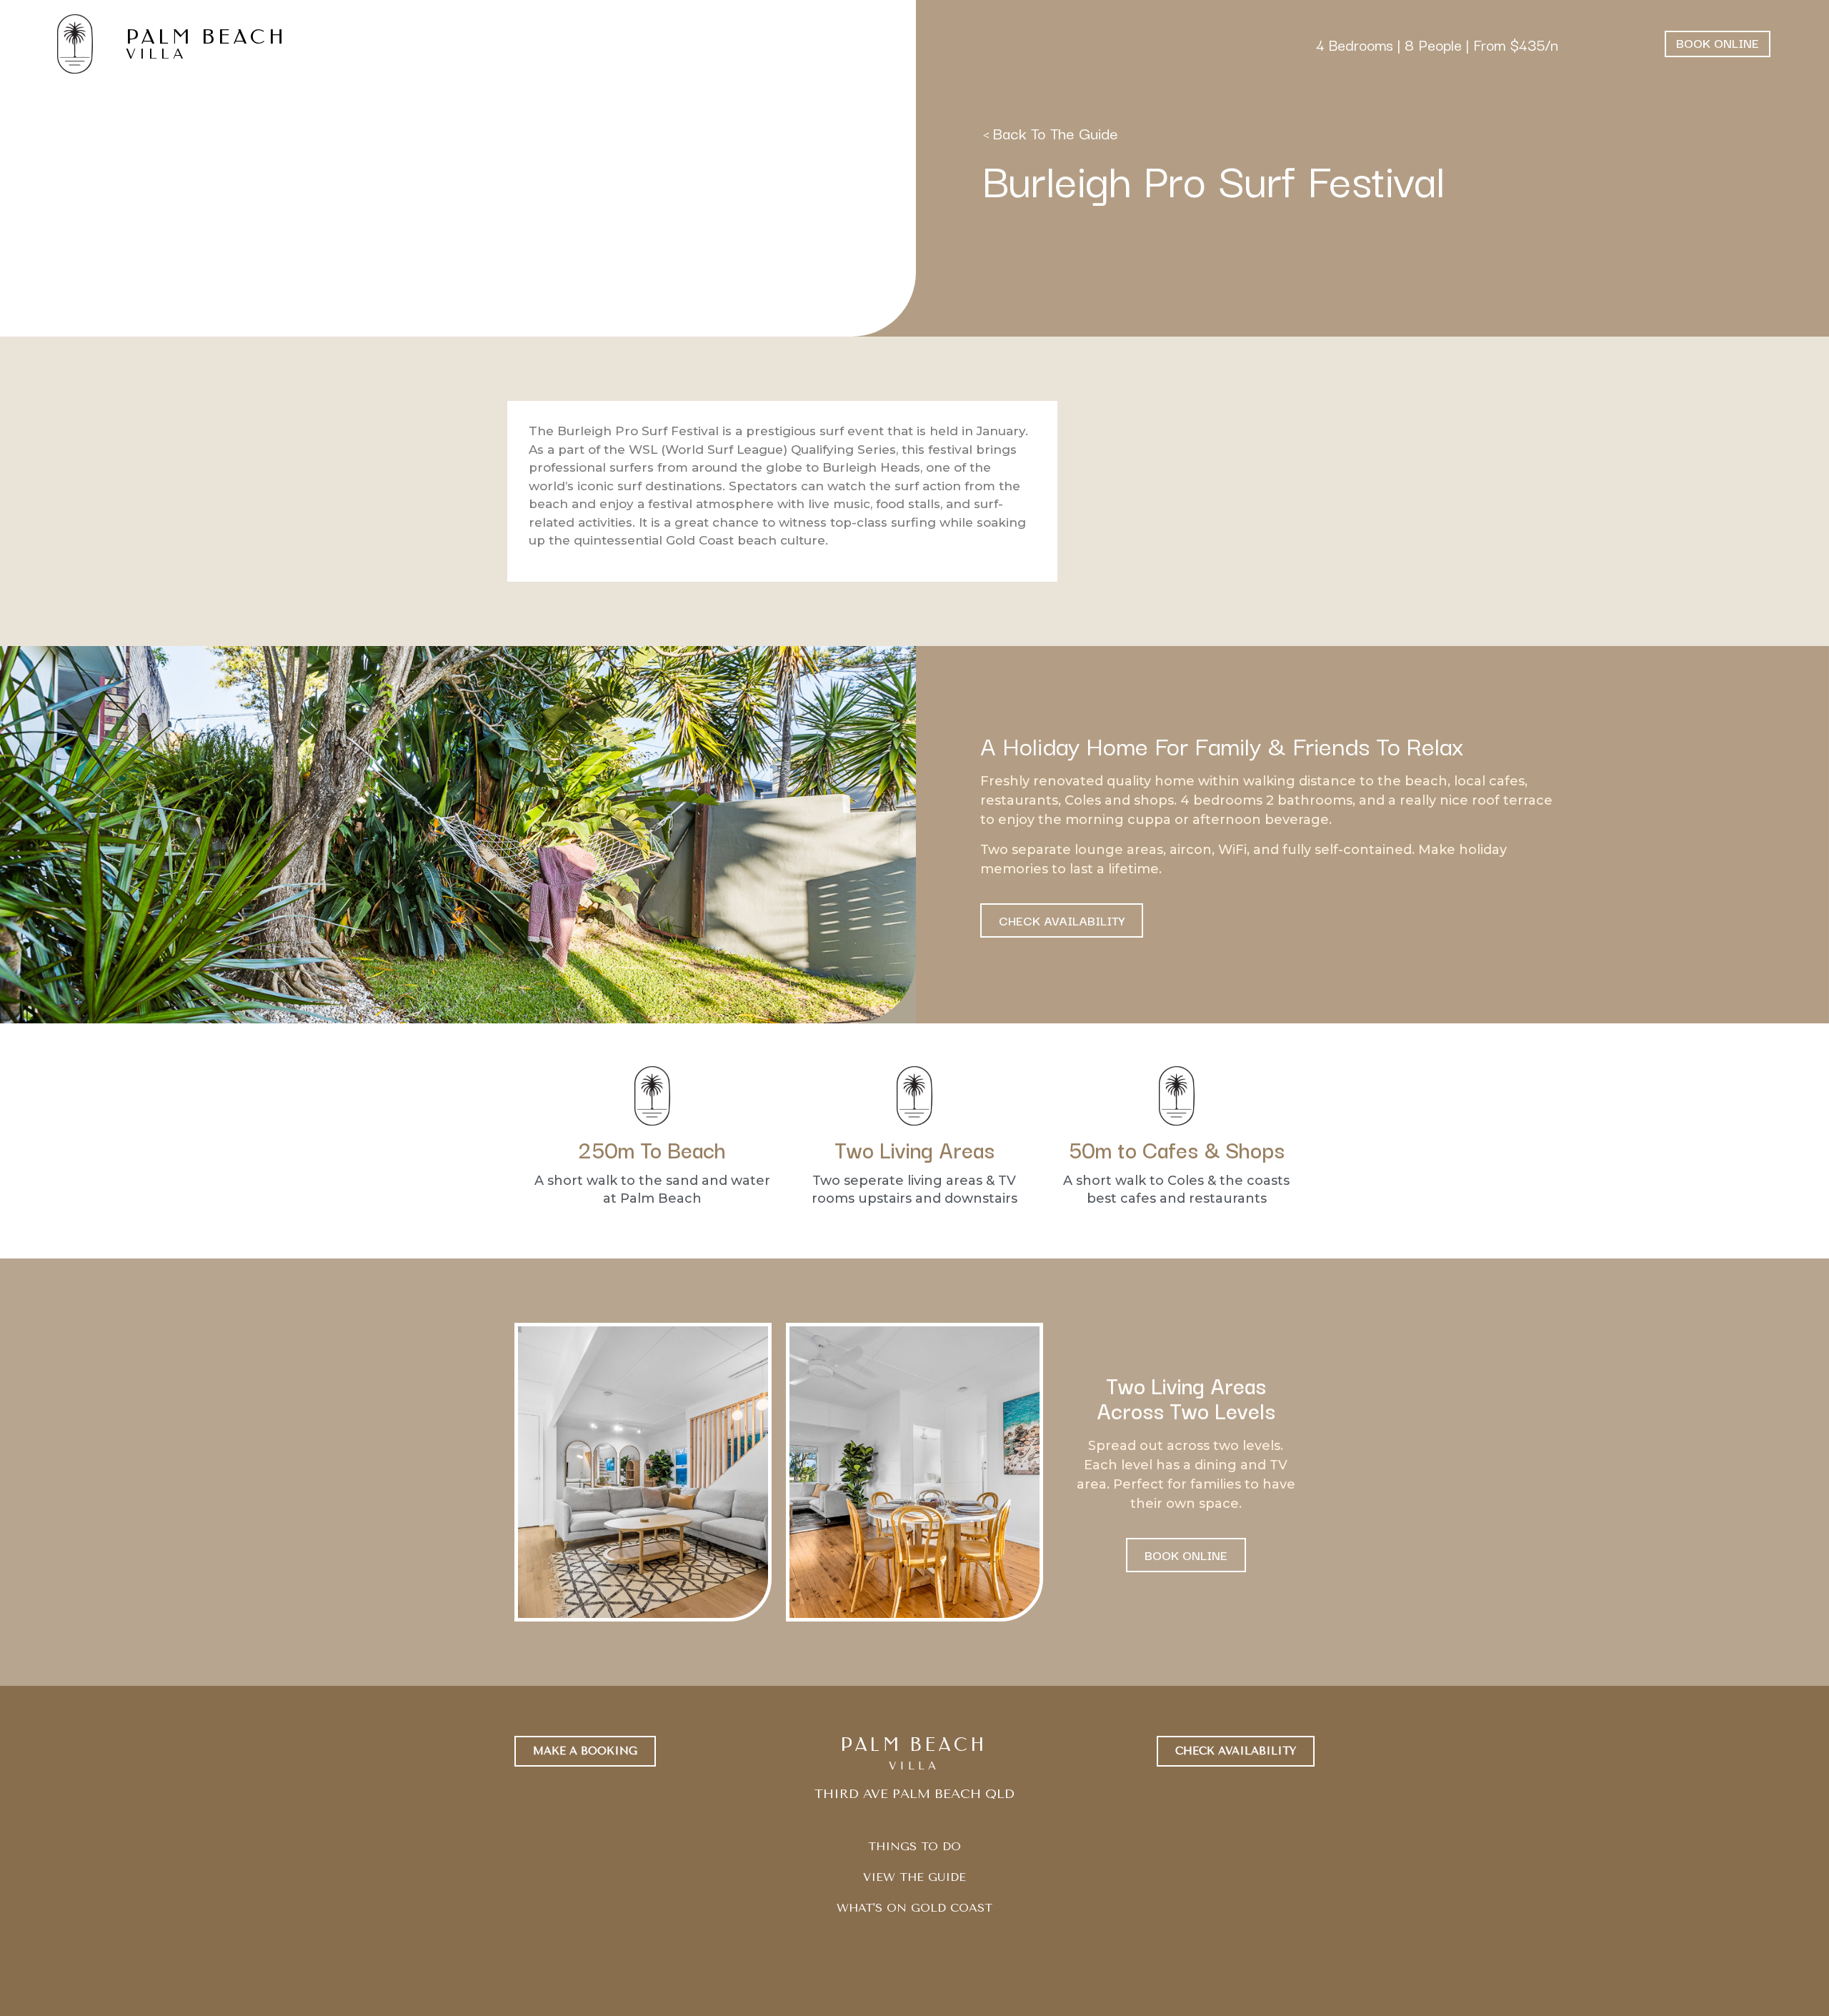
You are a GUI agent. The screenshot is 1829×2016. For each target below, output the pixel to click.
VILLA (156, 54)
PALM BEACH (206, 37)
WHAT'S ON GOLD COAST (914, 1908)
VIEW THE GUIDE (914, 1877)
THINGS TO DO (914, 1846)
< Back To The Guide (1050, 132)
